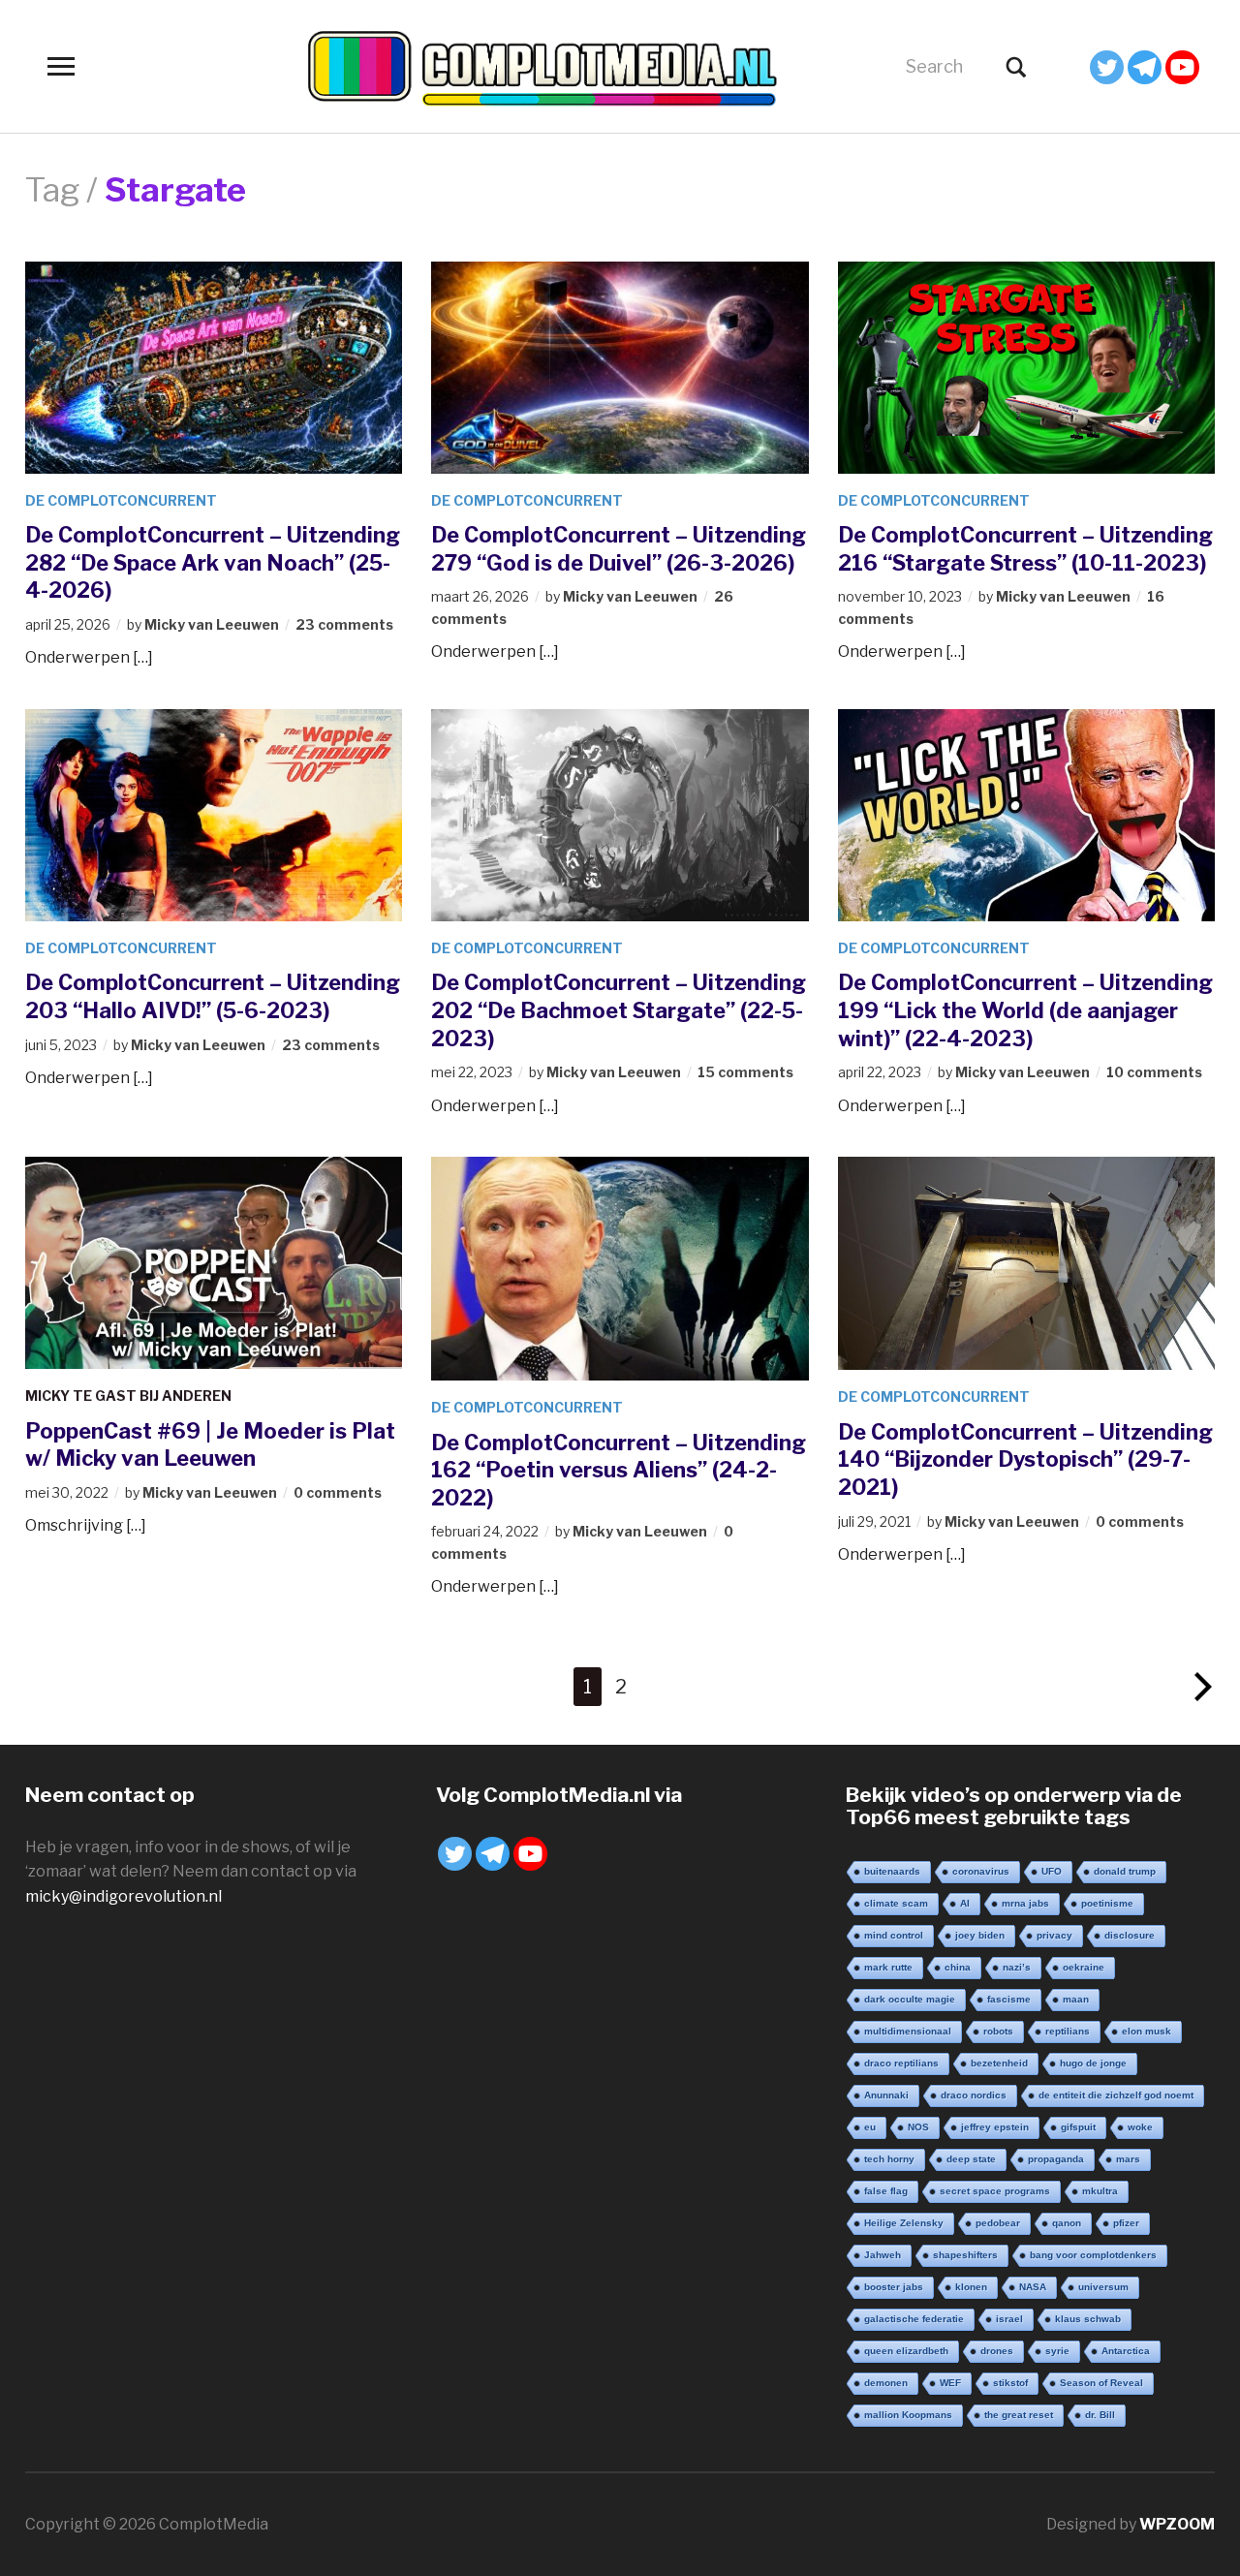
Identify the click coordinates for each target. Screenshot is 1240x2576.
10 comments (1154, 1072)
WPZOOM (1177, 2524)
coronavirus (981, 1871)
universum (1103, 2287)
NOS (918, 2127)
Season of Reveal (1101, 2383)
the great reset (1019, 2415)
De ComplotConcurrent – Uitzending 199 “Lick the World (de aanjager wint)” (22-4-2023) (1025, 1010)
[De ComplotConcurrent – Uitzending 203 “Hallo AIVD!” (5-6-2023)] (214, 814)
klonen (971, 2287)
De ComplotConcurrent (121, 500)
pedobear (998, 2223)
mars (1128, 2159)
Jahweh (883, 2255)
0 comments (338, 1492)
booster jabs (894, 2287)
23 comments (344, 624)
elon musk (1147, 2031)
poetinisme (1107, 1903)
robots (998, 2031)
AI (965, 1903)
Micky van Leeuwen (212, 624)
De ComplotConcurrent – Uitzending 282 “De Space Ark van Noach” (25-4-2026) (213, 562)
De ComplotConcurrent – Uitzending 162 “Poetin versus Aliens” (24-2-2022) (619, 1470)
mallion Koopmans (908, 2415)
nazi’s (1017, 1967)
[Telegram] (1145, 67)
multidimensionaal (908, 2031)
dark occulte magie (910, 1999)
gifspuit (1078, 2127)
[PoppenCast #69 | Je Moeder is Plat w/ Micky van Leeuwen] (214, 1262)
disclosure (1130, 1935)
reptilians (1068, 2031)
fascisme (1009, 1999)
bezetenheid (999, 2063)
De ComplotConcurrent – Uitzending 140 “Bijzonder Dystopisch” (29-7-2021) (1025, 1459)
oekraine (1084, 1967)
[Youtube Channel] (1182, 67)
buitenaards (892, 1871)
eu (870, 2127)
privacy (1054, 1935)
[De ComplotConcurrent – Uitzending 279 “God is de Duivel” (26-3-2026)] (620, 366)
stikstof (1010, 2383)
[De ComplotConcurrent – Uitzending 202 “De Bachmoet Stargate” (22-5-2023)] (620, 814)
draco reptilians (901, 2063)
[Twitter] (1107, 67)
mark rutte (888, 1967)
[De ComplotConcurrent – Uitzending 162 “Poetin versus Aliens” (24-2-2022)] (620, 1268)
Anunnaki (886, 2095)
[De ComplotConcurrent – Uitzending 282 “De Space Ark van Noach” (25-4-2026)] (214, 366)
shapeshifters (965, 2255)
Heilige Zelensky (904, 2223)
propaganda (1056, 2159)
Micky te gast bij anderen (128, 1396)
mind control (894, 1935)
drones (997, 2351)
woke (1140, 2127)
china (958, 1967)
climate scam (896, 1903)
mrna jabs (1025, 1903)
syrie (1057, 2351)
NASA (1033, 2287)
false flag (886, 2191)
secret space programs (995, 2191)
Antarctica (1126, 2351)
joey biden (980, 1935)
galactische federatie (914, 2319)
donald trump (1125, 1871)
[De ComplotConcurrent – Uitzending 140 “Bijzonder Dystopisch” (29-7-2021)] (1027, 1262)
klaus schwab (1088, 2319)
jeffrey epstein (995, 2127)
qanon (1067, 2223)
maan (1076, 1999)
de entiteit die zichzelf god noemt (1116, 2095)
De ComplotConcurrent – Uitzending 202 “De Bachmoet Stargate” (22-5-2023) (619, 1010)
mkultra (1100, 2191)
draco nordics (974, 2095)
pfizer (1126, 2223)
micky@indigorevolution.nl (124, 1896)
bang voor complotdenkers (1093, 2255)
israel (1009, 2319)
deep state (971, 2159)
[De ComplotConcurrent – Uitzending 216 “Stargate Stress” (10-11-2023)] (1027, 366)
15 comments (745, 1072)
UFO (1052, 1871)
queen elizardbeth (906, 2351)
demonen (886, 2383)
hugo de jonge (1093, 2063)
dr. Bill (1100, 2415)
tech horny (889, 2159)
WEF (950, 2383)
